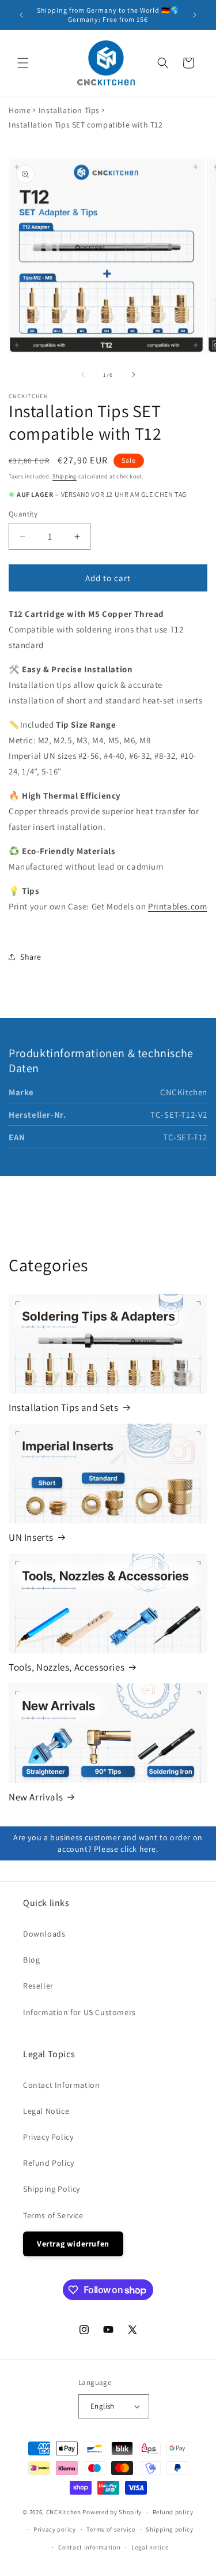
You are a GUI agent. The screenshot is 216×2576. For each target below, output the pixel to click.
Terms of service (111, 2529)
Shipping (65, 476)
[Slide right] (134, 375)
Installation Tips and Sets (64, 1407)
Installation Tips (69, 110)
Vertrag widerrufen (73, 2244)
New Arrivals (36, 1797)
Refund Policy (49, 2163)
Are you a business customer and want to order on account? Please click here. (108, 1843)
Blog (31, 1960)
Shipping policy (170, 2529)
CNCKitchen (64, 2512)
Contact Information (61, 2085)
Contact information (89, 2547)
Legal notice (150, 2547)
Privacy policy (55, 2529)
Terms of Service (53, 2215)
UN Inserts (31, 1537)
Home (20, 110)
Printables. (169, 906)
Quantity (23, 514)
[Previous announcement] (21, 15)
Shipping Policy (52, 2189)
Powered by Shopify (112, 2512)
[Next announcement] (195, 15)
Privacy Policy (48, 2137)
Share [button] (31, 957)
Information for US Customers (79, 2012)
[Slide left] (83, 375)
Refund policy (173, 2512)
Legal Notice (46, 2111)
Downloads (44, 1934)
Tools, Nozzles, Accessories (67, 1667)
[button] (23, 63)
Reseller (38, 1986)
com (199, 906)
